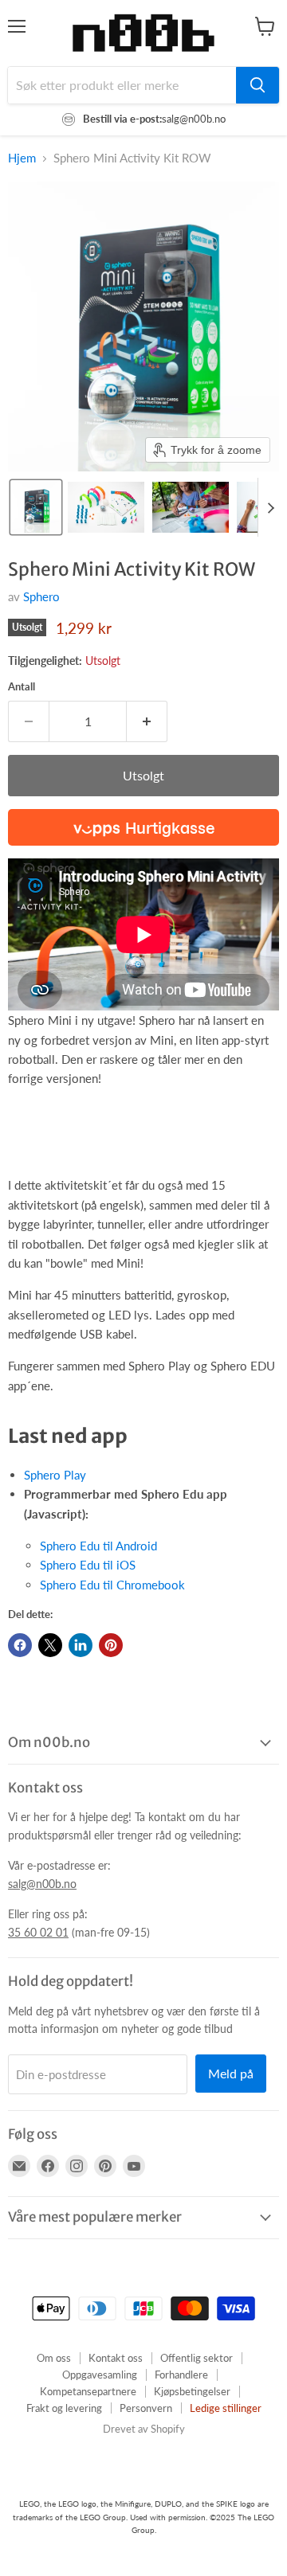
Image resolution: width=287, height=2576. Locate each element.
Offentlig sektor (197, 2358)
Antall (22, 687)
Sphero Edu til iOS (88, 1565)
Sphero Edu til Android (98, 1546)
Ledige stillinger (226, 2408)
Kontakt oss (116, 2358)
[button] (36, 507)
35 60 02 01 (38, 1932)
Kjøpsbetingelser (192, 2391)
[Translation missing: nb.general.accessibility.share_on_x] (50, 1645)
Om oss (54, 2358)
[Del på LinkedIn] (81, 1645)
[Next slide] (270, 507)
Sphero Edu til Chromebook (112, 1585)
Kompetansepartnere (88, 2391)
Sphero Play (55, 1475)
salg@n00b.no (42, 1884)
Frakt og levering (64, 2408)
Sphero (41, 596)
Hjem (22, 158)
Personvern (146, 2408)
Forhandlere (181, 2375)
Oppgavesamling (100, 2375)
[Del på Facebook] (20, 1645)
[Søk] (258, 85)
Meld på (231, 2073)
